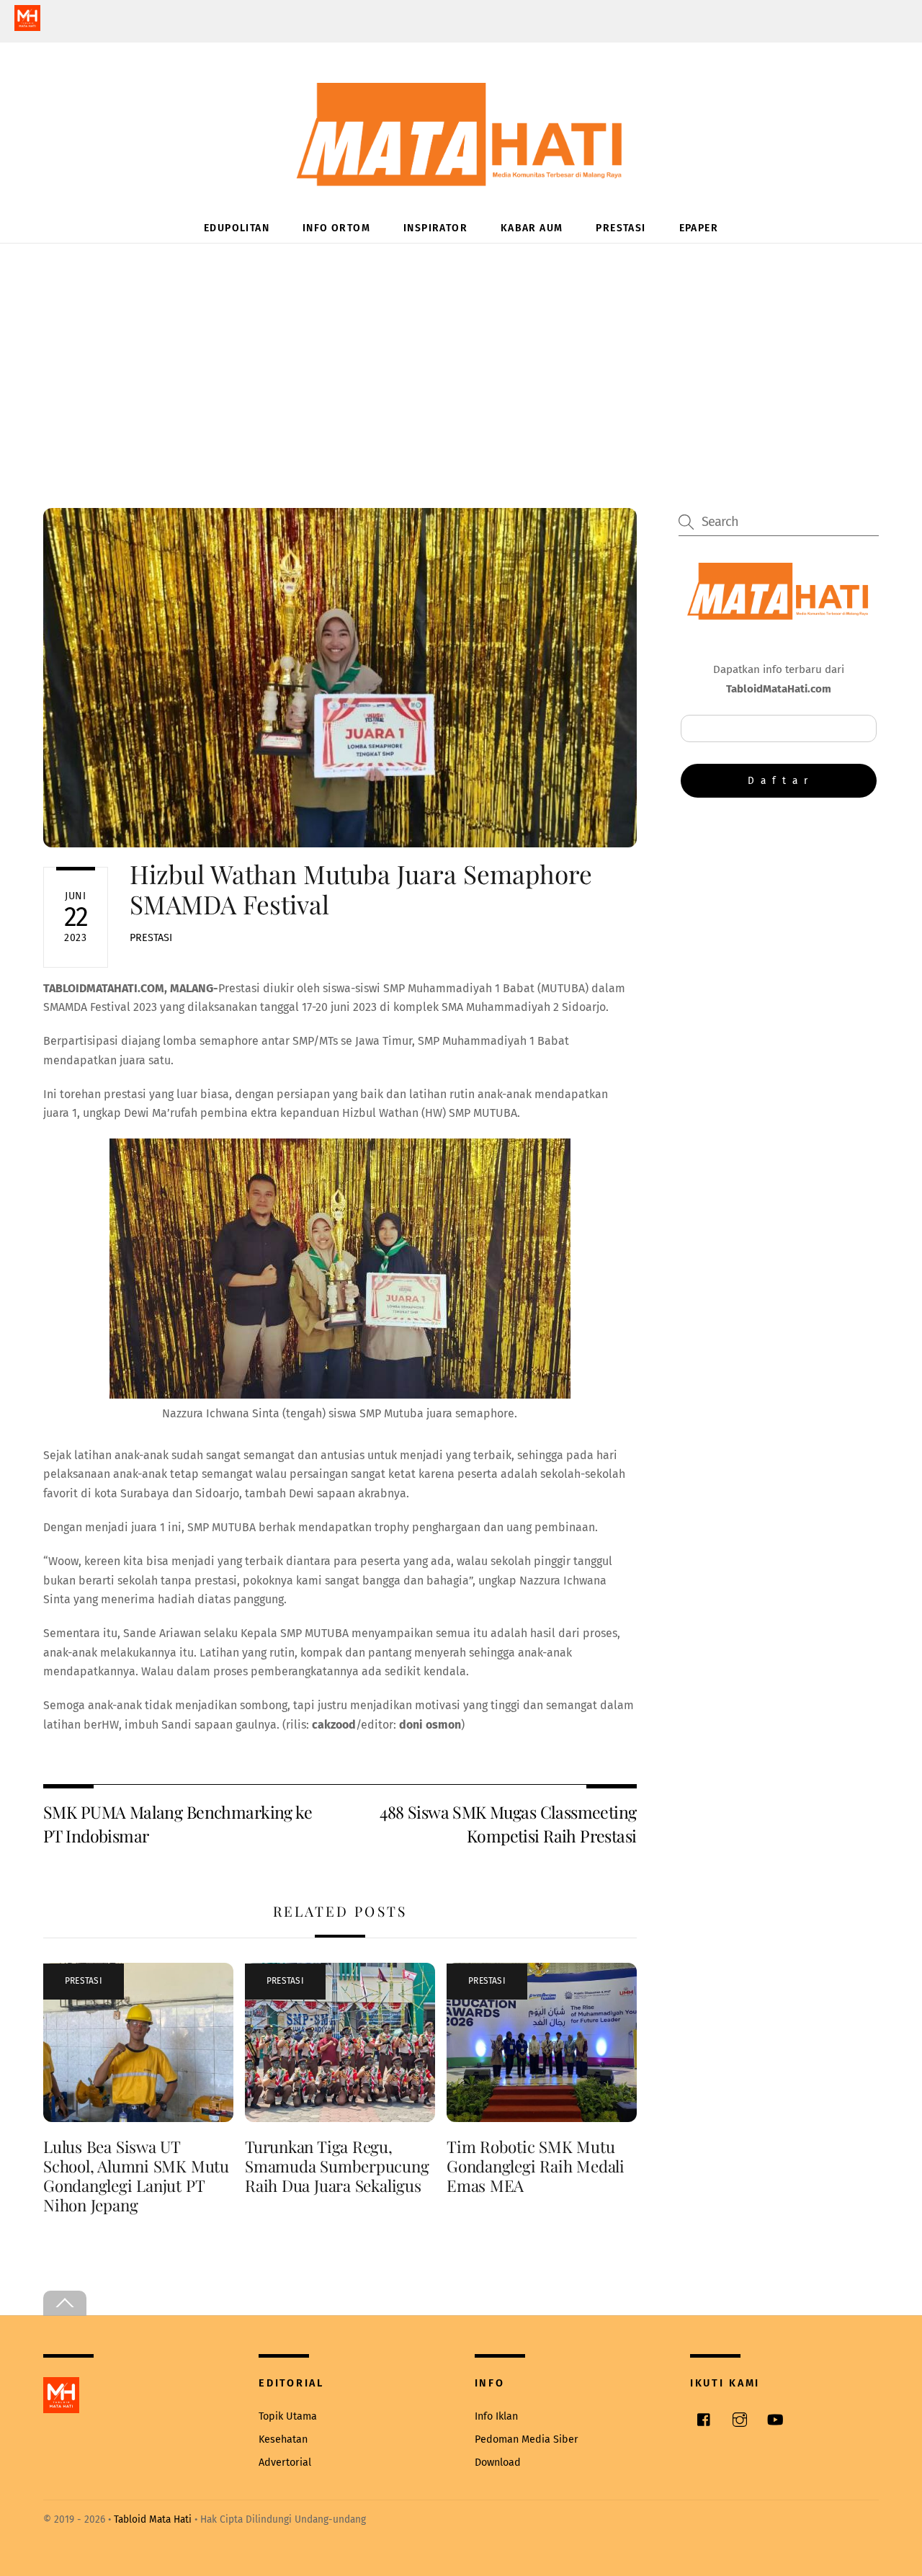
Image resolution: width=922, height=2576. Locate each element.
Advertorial (285, 2463)
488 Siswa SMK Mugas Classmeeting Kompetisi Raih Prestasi (508, 1823)
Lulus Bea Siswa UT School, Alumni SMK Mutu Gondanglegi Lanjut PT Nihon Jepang (136, 2176)
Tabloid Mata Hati (153, 2519)
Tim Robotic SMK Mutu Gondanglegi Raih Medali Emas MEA (536, 2166)
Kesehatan (283, 2439)
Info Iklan (496, 2416)
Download (498, 2463)
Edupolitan (237, 228)
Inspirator (435, 228)
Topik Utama (288, 2416)
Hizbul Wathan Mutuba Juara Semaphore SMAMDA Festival (361, 889)
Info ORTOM (336, 228)
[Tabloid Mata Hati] (461, 176)
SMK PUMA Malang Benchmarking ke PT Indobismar (178, 1823)
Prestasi (621, 228)
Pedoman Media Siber (527, 2439)
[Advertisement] (461, 352)
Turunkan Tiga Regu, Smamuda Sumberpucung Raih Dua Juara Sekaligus (337, 2166)
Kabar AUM (532, 228)
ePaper (699, 228)
